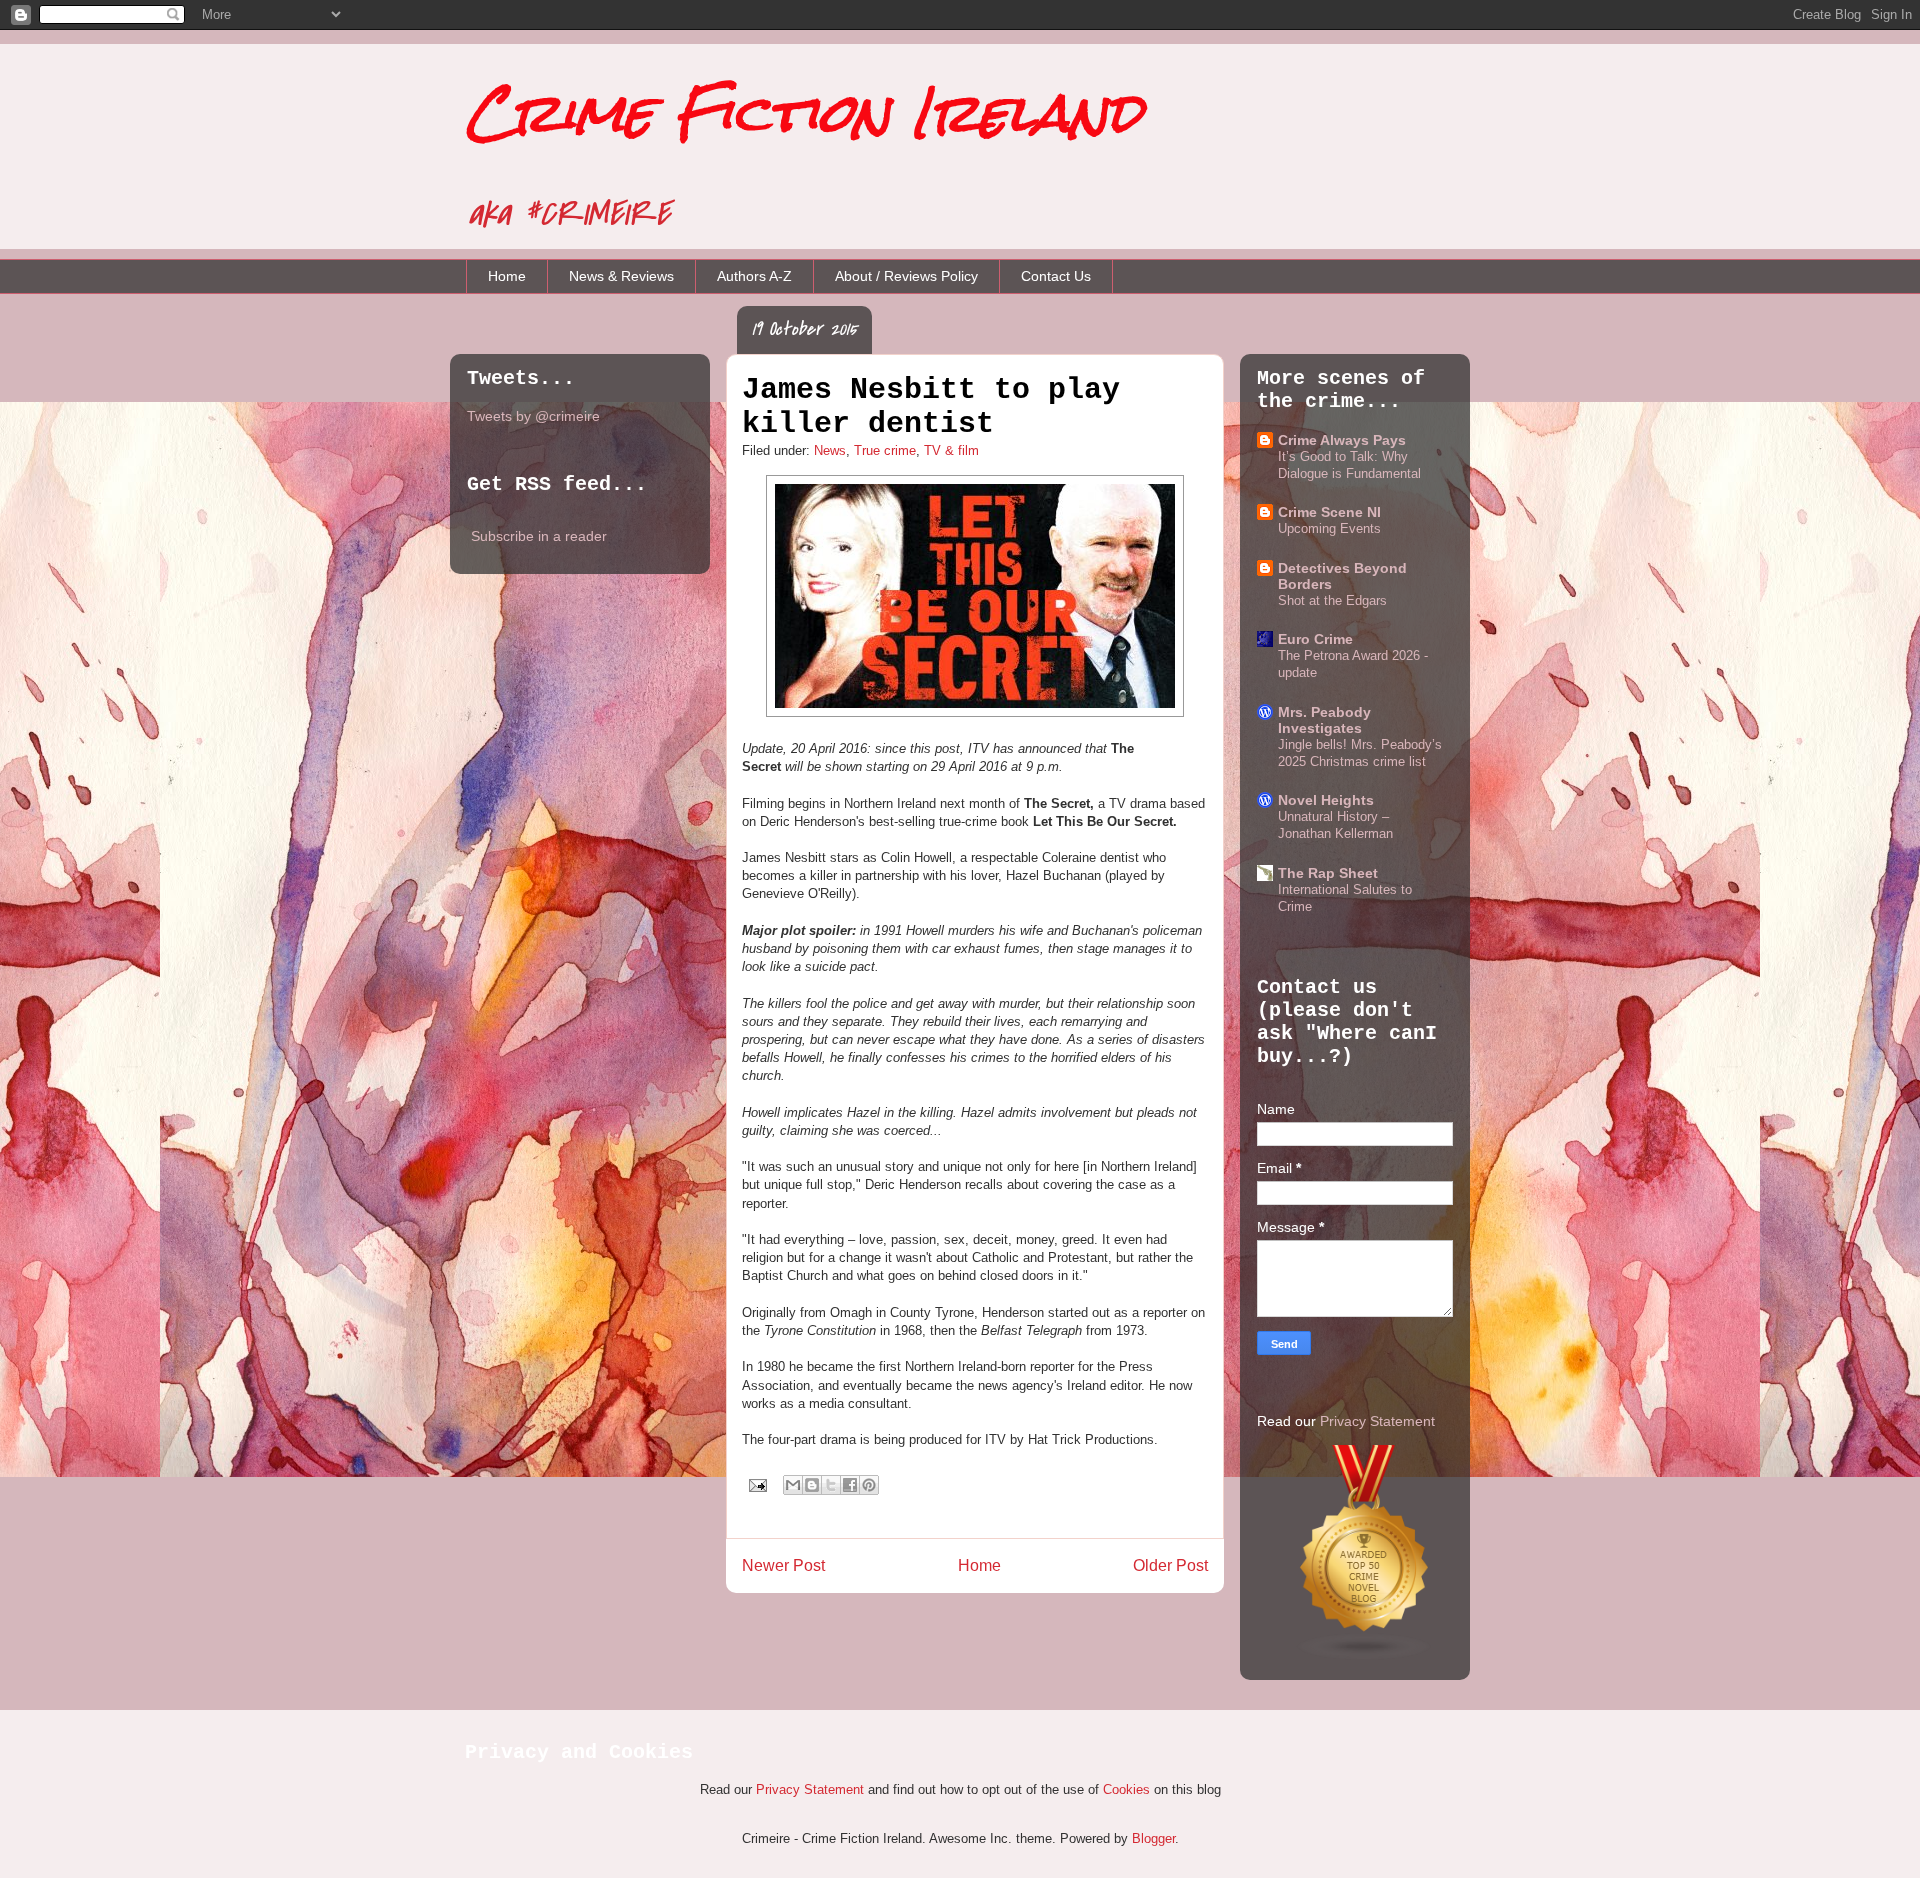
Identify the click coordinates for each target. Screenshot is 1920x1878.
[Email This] (793, 1485)
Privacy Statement (1377, 1421)
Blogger (1153, 1838)
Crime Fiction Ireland (804, 112)
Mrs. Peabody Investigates (1324, 720)
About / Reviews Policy (906, 276)
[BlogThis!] (812, 1485)
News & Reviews (621, 276)
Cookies (1126, 1789)
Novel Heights (1326, 800)
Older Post (1170, 1565)
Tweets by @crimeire (533, 416)
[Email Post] (756, 1484)
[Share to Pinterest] (869, 1485)
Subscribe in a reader (539, 536)
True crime (885, 450)
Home (507, 276)
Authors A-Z (754, 276)
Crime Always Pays (1342, 440)
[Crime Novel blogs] (1365, 1656)
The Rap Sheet (1328, 873)
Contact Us (1056, 276)
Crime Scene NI (1329, 512)
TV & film (951, 450)
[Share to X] (831, 1485)
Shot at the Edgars (1332, 600)
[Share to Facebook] (850, 1485)
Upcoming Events (1329, 528)
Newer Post (783, 1565)
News (830, 450)
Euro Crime (1315, 639)
